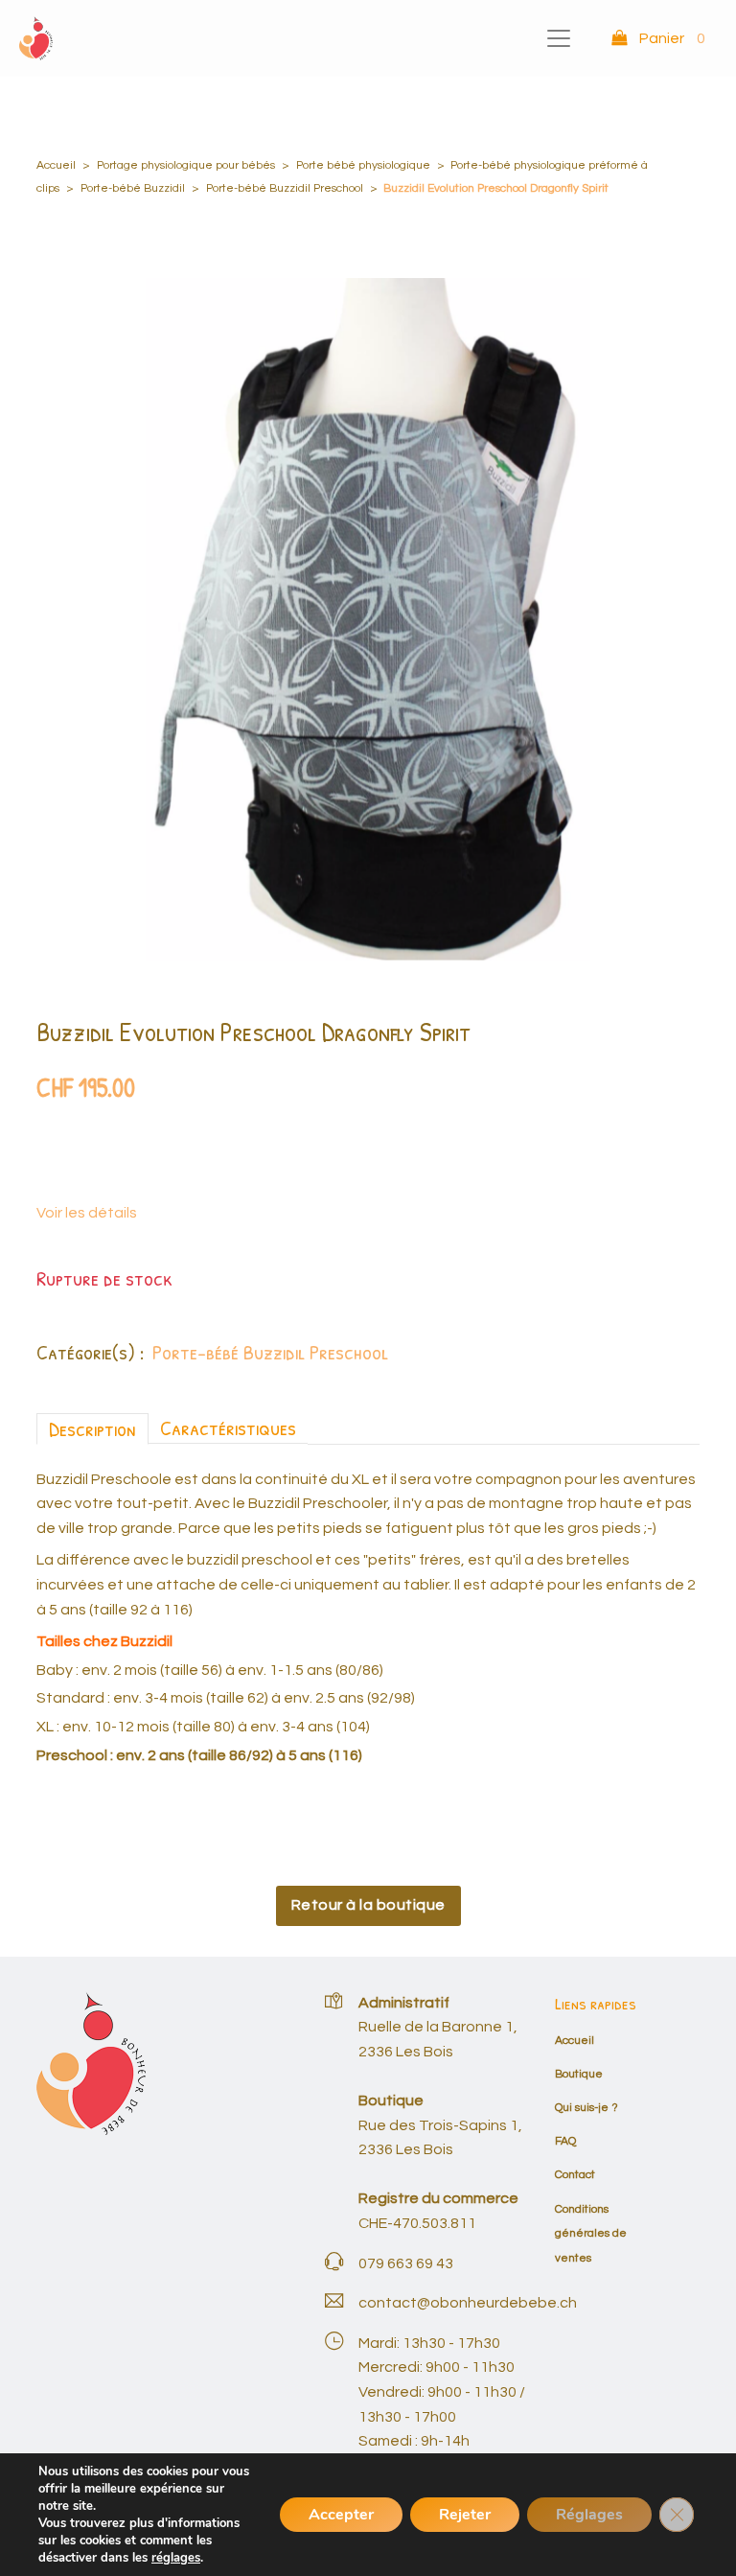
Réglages (589, 2515)
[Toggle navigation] (559, 38)
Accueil (56, 165)
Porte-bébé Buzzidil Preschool (285, 188)
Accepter (341, 2515)
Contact (575, 2175)
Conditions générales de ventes (591, 2234)
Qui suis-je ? (586, 2108)
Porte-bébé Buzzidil (133, 188)
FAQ (565, 2141)
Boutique (579, 2074)
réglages (176, 2558)
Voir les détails (87, 1213)
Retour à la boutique (368, 1905)
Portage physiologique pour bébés (186, 165)
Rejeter (465, 2515)
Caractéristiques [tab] (228, 1427)
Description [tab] (92, 1428)
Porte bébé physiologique (363, 165)
